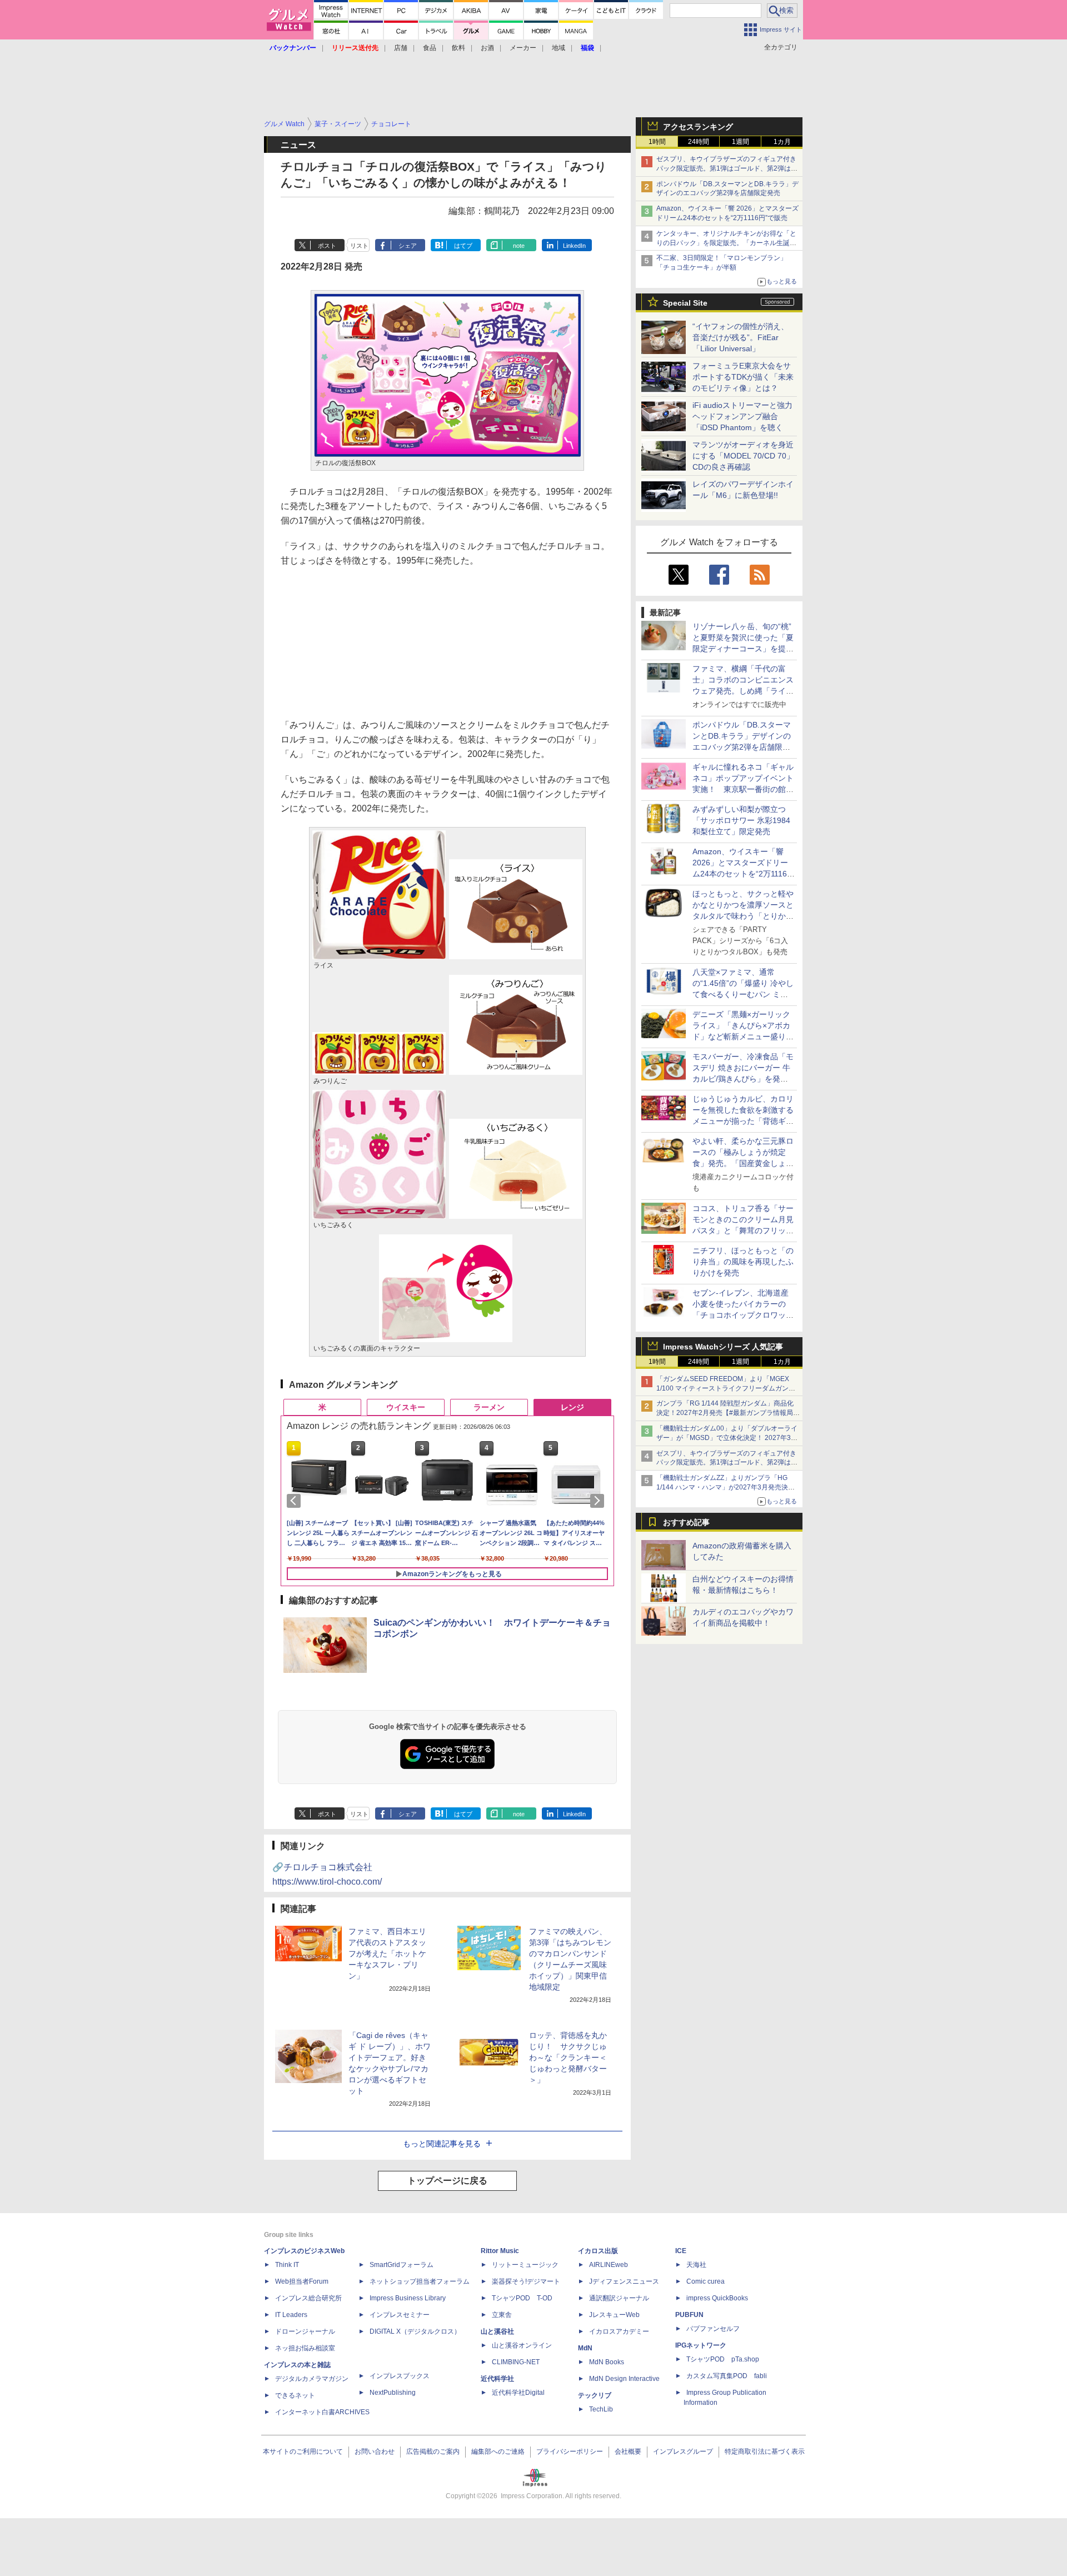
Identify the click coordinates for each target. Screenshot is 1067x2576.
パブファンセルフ (713, 2329)
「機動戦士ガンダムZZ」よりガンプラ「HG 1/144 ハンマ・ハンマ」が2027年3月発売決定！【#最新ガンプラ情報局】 (722, 1487)
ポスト (327, 246)
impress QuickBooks (717, 2298)
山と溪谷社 (497, 2331)
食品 (430, 48)
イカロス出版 (598, 2251)
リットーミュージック (525, 2265)
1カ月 (782, 142)
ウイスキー (406, 1407)
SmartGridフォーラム (402, 2265)
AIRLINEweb (609, 2265)
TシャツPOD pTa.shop (723, 2359)
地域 (559, 48)
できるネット (295, 2395)
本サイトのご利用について (303, 2452)
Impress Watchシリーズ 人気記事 (723, 1347)
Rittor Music (500, 2251)
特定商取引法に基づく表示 (765, 2452)
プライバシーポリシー (570, 2452)
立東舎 (502, 2315)
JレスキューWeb (614, 2315)
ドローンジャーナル (305, 2331)
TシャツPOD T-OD (522, 2298)
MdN (585, 2348)
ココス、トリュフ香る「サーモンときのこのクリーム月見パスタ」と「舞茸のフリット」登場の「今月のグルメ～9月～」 (743, 1230)
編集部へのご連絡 (498, 2452)
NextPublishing (393, 2393)
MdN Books (607, 2362)
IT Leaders (291, 2315)
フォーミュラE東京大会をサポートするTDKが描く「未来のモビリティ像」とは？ (743, 377)
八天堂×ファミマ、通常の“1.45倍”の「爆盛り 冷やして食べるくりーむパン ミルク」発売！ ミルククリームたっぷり (743, 994)
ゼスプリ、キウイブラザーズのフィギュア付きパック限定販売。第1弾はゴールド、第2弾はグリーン (727, 168)
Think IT (287, 2265)
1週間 (741, 142)
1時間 (657, 142)
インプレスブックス (400, 2376)
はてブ (463, 246)
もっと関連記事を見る (442, 2144)
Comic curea (705, 2281)
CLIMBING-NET (516, 2362)
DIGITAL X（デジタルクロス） (415, 2331)
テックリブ (595, 2395)
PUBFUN (689, 2315)
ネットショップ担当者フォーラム (420, 2281)
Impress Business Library (408, 2298)
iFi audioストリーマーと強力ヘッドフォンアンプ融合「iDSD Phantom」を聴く (742, 416)
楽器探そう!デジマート (526, 2281)
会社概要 (628, 2452)
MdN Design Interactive (624, 2379)
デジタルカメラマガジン (312, 2379)
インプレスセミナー (400, 2315)
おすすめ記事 (686, 1522)
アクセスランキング (698, 127)
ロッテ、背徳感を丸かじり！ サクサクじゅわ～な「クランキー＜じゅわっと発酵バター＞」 (568, 2057)
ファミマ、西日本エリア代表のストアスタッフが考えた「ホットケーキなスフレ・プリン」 (387, 1954)
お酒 (487, 48)
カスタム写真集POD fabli (727, 2376)
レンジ (572, 1407)
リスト (359, 246)
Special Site (685, 303)
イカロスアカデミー (619, 2331)
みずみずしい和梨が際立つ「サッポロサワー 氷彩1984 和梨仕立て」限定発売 (741, 820)
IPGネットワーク (701, 2345)
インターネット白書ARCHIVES (322, 2412)
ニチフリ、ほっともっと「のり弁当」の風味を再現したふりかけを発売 (743, 1262)
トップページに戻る (447, 2181)
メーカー (523, 48)
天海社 (696, 2265)
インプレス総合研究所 (308, 2298)
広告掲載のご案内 (433, 2452)
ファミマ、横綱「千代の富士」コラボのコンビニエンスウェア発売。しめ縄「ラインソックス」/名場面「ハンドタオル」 (743, 691)
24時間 (699, 142)
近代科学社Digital (518, 2393)
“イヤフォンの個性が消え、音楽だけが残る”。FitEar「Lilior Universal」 (741, 337)
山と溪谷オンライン (522, 2345)
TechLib (601, 2409)
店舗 (401, 48)
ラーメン (489, 1407)
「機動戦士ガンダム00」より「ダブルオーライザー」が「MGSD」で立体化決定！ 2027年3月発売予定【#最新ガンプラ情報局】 (727, 1438)
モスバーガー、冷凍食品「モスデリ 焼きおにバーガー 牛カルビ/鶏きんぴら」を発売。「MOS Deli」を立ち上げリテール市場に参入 (743, 1079)
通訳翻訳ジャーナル (619, 2298)
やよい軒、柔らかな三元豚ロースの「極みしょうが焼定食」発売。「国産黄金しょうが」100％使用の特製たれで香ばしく (743, 1163)
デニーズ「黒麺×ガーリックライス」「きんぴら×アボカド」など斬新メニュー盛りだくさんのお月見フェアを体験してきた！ (743, 1037)
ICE (681, 2251)
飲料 (458, 48)
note (519, 246)
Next (599, 1501)
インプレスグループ (683, 2452)
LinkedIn (574, 246)
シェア (408, 246)
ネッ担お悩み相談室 (305, 2348)
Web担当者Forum (302, 2281)
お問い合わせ (375, 2452)
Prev (296, 1501)
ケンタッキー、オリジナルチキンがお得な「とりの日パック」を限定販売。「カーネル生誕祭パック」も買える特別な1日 (726, 243)
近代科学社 (497, 2379)
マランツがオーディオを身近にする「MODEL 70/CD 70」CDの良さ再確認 (743, 456)
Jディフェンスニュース (624, 2281)
